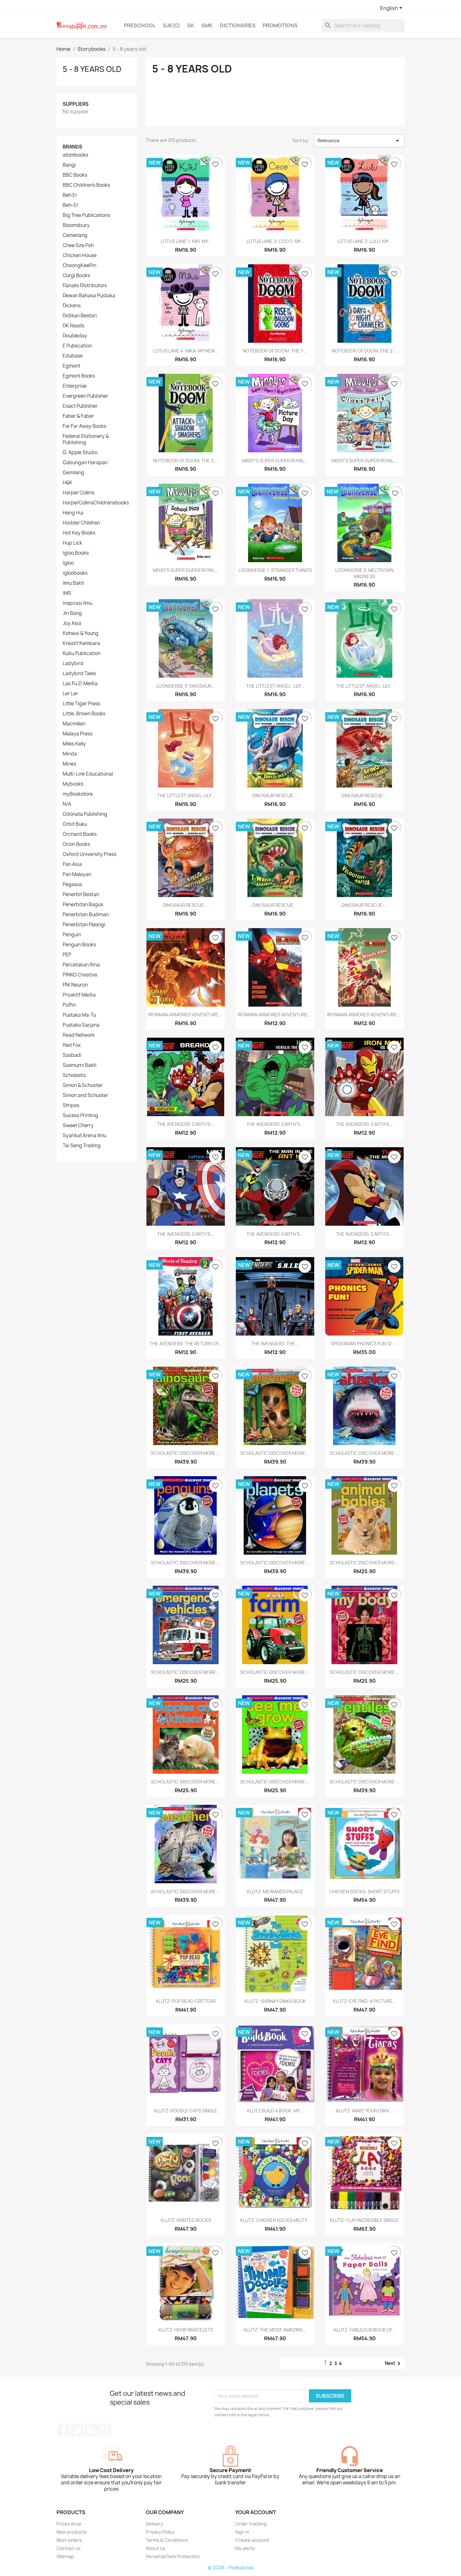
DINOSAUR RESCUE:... (275, 796)
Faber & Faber (78, 416)
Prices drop (69, 2524)
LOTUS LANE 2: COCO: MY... (275, 241)
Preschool (140, 25)
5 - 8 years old (92, 69)
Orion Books (76, 844)
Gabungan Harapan (85, 463)
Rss (91, 2430)
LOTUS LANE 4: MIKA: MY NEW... (186, 351)
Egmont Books (79, 376)
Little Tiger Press (82, 704)
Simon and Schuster (85, 1095)
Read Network (79, 1035)
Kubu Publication (82, 653)
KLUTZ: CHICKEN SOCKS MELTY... (275, 2220)
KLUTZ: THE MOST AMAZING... (275, 2330)
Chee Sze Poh (78, 245)
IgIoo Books (76, 553)
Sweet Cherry (78, 1126)
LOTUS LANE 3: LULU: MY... (365, 241)
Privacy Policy (160, 2532)
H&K (68, 483)
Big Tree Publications (86, 215)
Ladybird (73, 664)
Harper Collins (79, 493)
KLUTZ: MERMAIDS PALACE (275, 1892)
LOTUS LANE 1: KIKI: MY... (186, 241)
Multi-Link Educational (88, 774)
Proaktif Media (79, 995)
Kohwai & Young (81, 633)
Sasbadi (72, 1055)
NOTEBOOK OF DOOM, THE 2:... (365, 351)
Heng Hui (73, 513)
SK (191, 25)
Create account (252, 2540)
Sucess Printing (80, 1116)
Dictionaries (238, 25)
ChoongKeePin (79, 266)
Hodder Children (81, 523)
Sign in (242, 2532)
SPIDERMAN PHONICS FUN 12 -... (364, 1344)
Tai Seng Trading (82, 1146)
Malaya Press (78, 734)
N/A (67, 804)
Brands (72, 147)
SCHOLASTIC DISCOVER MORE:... (186, 1453)
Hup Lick (72, 543)
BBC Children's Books (86, 185)
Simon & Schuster (83, 1085)
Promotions (280, 25)
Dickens (72, 306)
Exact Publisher (80, 406)
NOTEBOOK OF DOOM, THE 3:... (186, 461)
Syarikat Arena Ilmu (85, 1136)
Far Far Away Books (85, 426)
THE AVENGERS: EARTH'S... (186, 1124)
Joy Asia (72, 623)
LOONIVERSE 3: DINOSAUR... (186, 686)
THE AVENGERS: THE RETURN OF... (186, 1344)
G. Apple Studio (80, 453)
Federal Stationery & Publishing (86, 439)
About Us (156, 2548)
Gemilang (74, 473)
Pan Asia (72, 864)
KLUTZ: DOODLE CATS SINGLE (186, 2111)
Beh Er (70, 195)
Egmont (72, 366)
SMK (207, 25)
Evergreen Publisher (85, 396)
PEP (67, 955)
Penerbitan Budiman (86, 915)
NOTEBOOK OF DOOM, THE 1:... (275, 351)
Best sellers (69, 2540)
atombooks (75, 155)
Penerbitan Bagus (83, 905)
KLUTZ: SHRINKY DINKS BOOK (275, 2001)
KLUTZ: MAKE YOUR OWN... (364, 2111)
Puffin (69, 1005)
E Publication (77, 346)
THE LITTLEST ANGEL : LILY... (275, 686)
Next (394, 2364)
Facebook (63, 2430)
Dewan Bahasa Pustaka (89, 296)
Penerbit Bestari (81, 895)
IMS (67, 593)
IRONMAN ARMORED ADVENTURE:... (186, 1015)
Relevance (359, 141)
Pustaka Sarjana (81, 1025)
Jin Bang (72, 613)
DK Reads (74, 326)
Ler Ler (70, 694)
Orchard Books (80, 834)
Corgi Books (76, 276)
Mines (69, 764)
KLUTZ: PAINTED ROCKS (186, 2220)
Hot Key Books (79, 533)
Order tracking (251, 2524)
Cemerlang (75, 235)
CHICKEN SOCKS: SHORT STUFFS (364, 1892)
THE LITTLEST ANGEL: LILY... (365, 686)
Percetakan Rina (81, 965)
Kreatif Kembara (81, 643)
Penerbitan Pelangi (84, 925)
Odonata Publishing (85, 814)
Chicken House (80, 255)
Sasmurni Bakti (80, 1065)
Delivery (154, 2524)
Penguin (72, 935)
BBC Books (75, 175)
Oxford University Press (90, 854)
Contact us (69, 2548)
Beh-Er (71, 205)
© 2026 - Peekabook (231, 2568)
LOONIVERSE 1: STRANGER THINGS (275, 570)
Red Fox (72, 1045)
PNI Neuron (75, 985)
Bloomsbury (76, 225)
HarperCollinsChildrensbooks (96, 503)
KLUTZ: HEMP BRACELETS (186, 2330)
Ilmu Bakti (74, 583)
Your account (256, 2512)
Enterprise (75, 386)
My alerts (245, 2548)
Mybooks (73, 784)
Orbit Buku (75, 824)
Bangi (69, 165)
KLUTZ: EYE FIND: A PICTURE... (365, 2001)
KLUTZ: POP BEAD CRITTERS (186, 2001)
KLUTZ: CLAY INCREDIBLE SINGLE (364, 2220)
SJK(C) (171, 25)
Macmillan (74, 724)
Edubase (73, 356)
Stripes (71, 1105)
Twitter (77, 2430)
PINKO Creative (80, 975)
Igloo (68, 563)
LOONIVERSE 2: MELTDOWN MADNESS (364, 573)
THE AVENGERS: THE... (275, 1344)
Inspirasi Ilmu (77, 603)
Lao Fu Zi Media (80, 684)
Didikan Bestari (80, 316)
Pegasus (72, 885)
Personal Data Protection (173, 2556)
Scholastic (75, 1075)
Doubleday (75, 336)
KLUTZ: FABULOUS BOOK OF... (365, 2330)
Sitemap (65, 2556)
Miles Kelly (74, 744)
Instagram (105, 2430)
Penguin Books (79, 945)
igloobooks (75, 573)
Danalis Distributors (85, 286)
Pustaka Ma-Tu (79, 1015)
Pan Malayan (77, 874)
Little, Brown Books (84, 714)
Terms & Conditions (167, 2540)
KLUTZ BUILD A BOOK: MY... (275, 2111)
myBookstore (78, 794)
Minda (70, 754)
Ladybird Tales (79, 674)
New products (72, 2532)
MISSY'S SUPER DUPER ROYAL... (275, 461)
